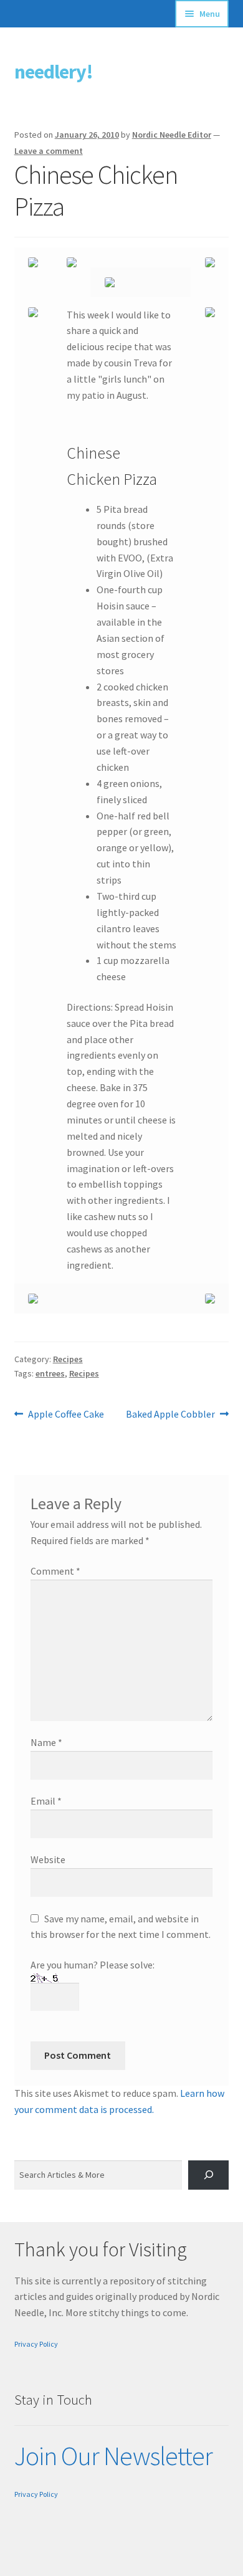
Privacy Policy (36, 2344)
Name (46, 1742)
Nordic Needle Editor (172, 135)
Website (48, 1859)
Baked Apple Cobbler (170, 1415)
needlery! (54, 72)
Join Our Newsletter (113, 2456)
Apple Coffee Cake (66, 1415)
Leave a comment (49, 151)
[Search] (208, 2175)
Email (46, 1801)
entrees (50, 1373)
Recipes (68, 1359)
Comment (55, 1571)
